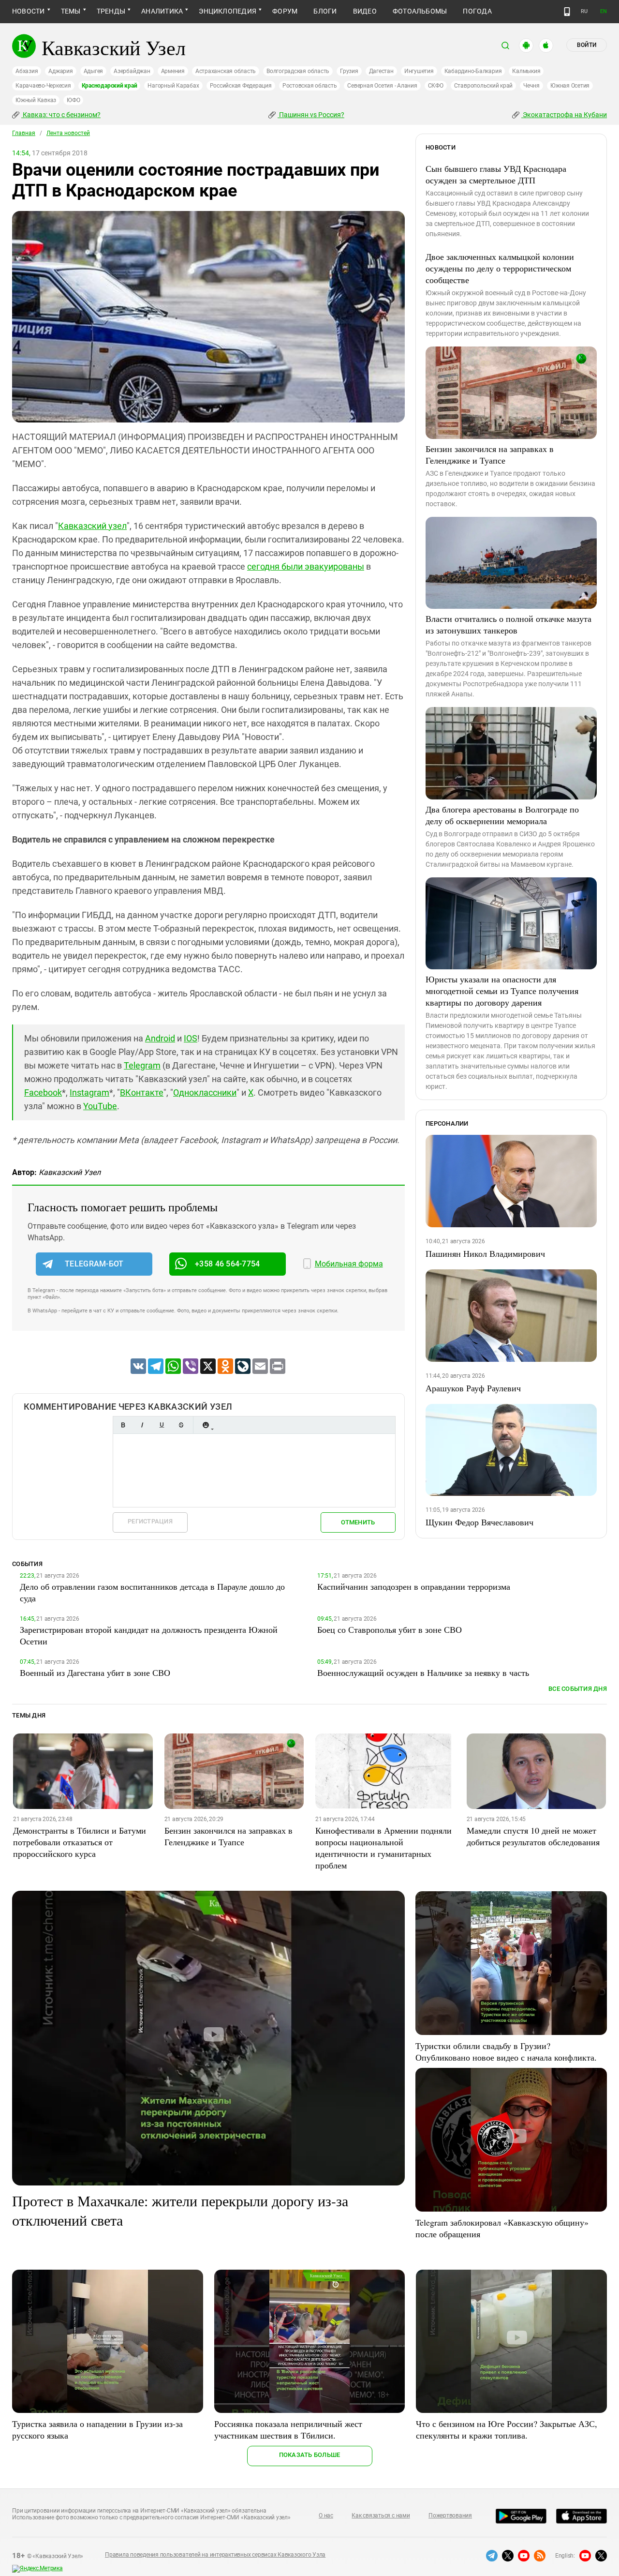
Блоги (325, 11)
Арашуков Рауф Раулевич (473, 1388)
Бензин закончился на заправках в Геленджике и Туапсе (490, 454)
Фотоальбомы (420, 11)
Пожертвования (450, 2516)
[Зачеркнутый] (181, 1425)
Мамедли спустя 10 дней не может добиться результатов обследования (533, 1836)
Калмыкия (526, 71)
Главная (24, 133)
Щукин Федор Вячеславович (479, 1522)
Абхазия (27, 71)
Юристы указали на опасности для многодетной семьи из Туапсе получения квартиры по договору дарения (502, 991)
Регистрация (150, 1521)
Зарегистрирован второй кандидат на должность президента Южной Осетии (149, 1635)
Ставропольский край (483, 86)
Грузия (349, 71)
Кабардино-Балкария (473, 71)
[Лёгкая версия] (567, 12)
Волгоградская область (298, 71)
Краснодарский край (110, 86)
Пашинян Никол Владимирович (485, 1253)
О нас (326, 2516)
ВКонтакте (142, 1092)
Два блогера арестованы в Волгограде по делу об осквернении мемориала (502, 815)
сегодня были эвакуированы (306, 566)
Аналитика (162, 11)
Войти (587, 45)
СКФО (436, 86)
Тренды (111, 11)
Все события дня (578, 1689)
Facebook (43, 1092)
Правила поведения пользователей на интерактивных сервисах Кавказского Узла (215, 2555)
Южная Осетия (570, 86)
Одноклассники (205, 1092)
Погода (477, 11)
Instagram (89, 1092)
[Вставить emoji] (206, 1425)
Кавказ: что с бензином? (61, 115)
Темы (71, 11)
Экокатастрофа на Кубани (564, 115)
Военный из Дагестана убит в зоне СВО (95, 1672)
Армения (173, 71)
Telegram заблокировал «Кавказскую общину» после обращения (502, 2228)
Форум (285, 11)
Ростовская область (310, 86)
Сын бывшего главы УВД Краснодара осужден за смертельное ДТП (496, 174)
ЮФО (73, 100)
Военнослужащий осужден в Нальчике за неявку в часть (423, 1672)
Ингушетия (419, 71)
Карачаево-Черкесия (43, 86)
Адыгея (94, 71)
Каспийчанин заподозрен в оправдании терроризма (414, 1586)
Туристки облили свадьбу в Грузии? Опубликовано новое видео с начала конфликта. (506, 2051)
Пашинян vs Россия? (311, 115)
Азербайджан (132, 71)
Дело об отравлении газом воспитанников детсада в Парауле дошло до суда (152, 1592)
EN (604, 11)
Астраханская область (226, 71)
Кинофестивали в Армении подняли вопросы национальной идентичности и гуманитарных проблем (383, 1848)
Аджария (60, 71)
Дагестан (381, 71)
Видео (365, 11)
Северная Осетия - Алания (382, 86)
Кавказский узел (92, 526)
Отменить (358, 1522)
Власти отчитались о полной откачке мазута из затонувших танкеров (508, 624)
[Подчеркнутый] (162, 1425)
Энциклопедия (228, 11)
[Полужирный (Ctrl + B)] (123, 1425)
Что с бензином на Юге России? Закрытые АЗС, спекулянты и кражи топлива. (507, 2429)
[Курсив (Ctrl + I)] (142, 1425)
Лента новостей (68, 133)
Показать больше (310, 2455)
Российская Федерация (241, 86)
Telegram (142, 1065)
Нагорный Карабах (173, 86)
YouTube (100, 1106)
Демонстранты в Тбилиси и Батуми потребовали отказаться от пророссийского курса (80, 1842)
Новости (29, 11)
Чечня (531, 86)
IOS (191, 1038)
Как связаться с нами (381, 2516)
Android (160, 1038)
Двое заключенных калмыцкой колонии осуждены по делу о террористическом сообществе (500, 268)
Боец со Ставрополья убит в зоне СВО (390, 1629)
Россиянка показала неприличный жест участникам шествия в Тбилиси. (288, 2429)
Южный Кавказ (36, 100)
